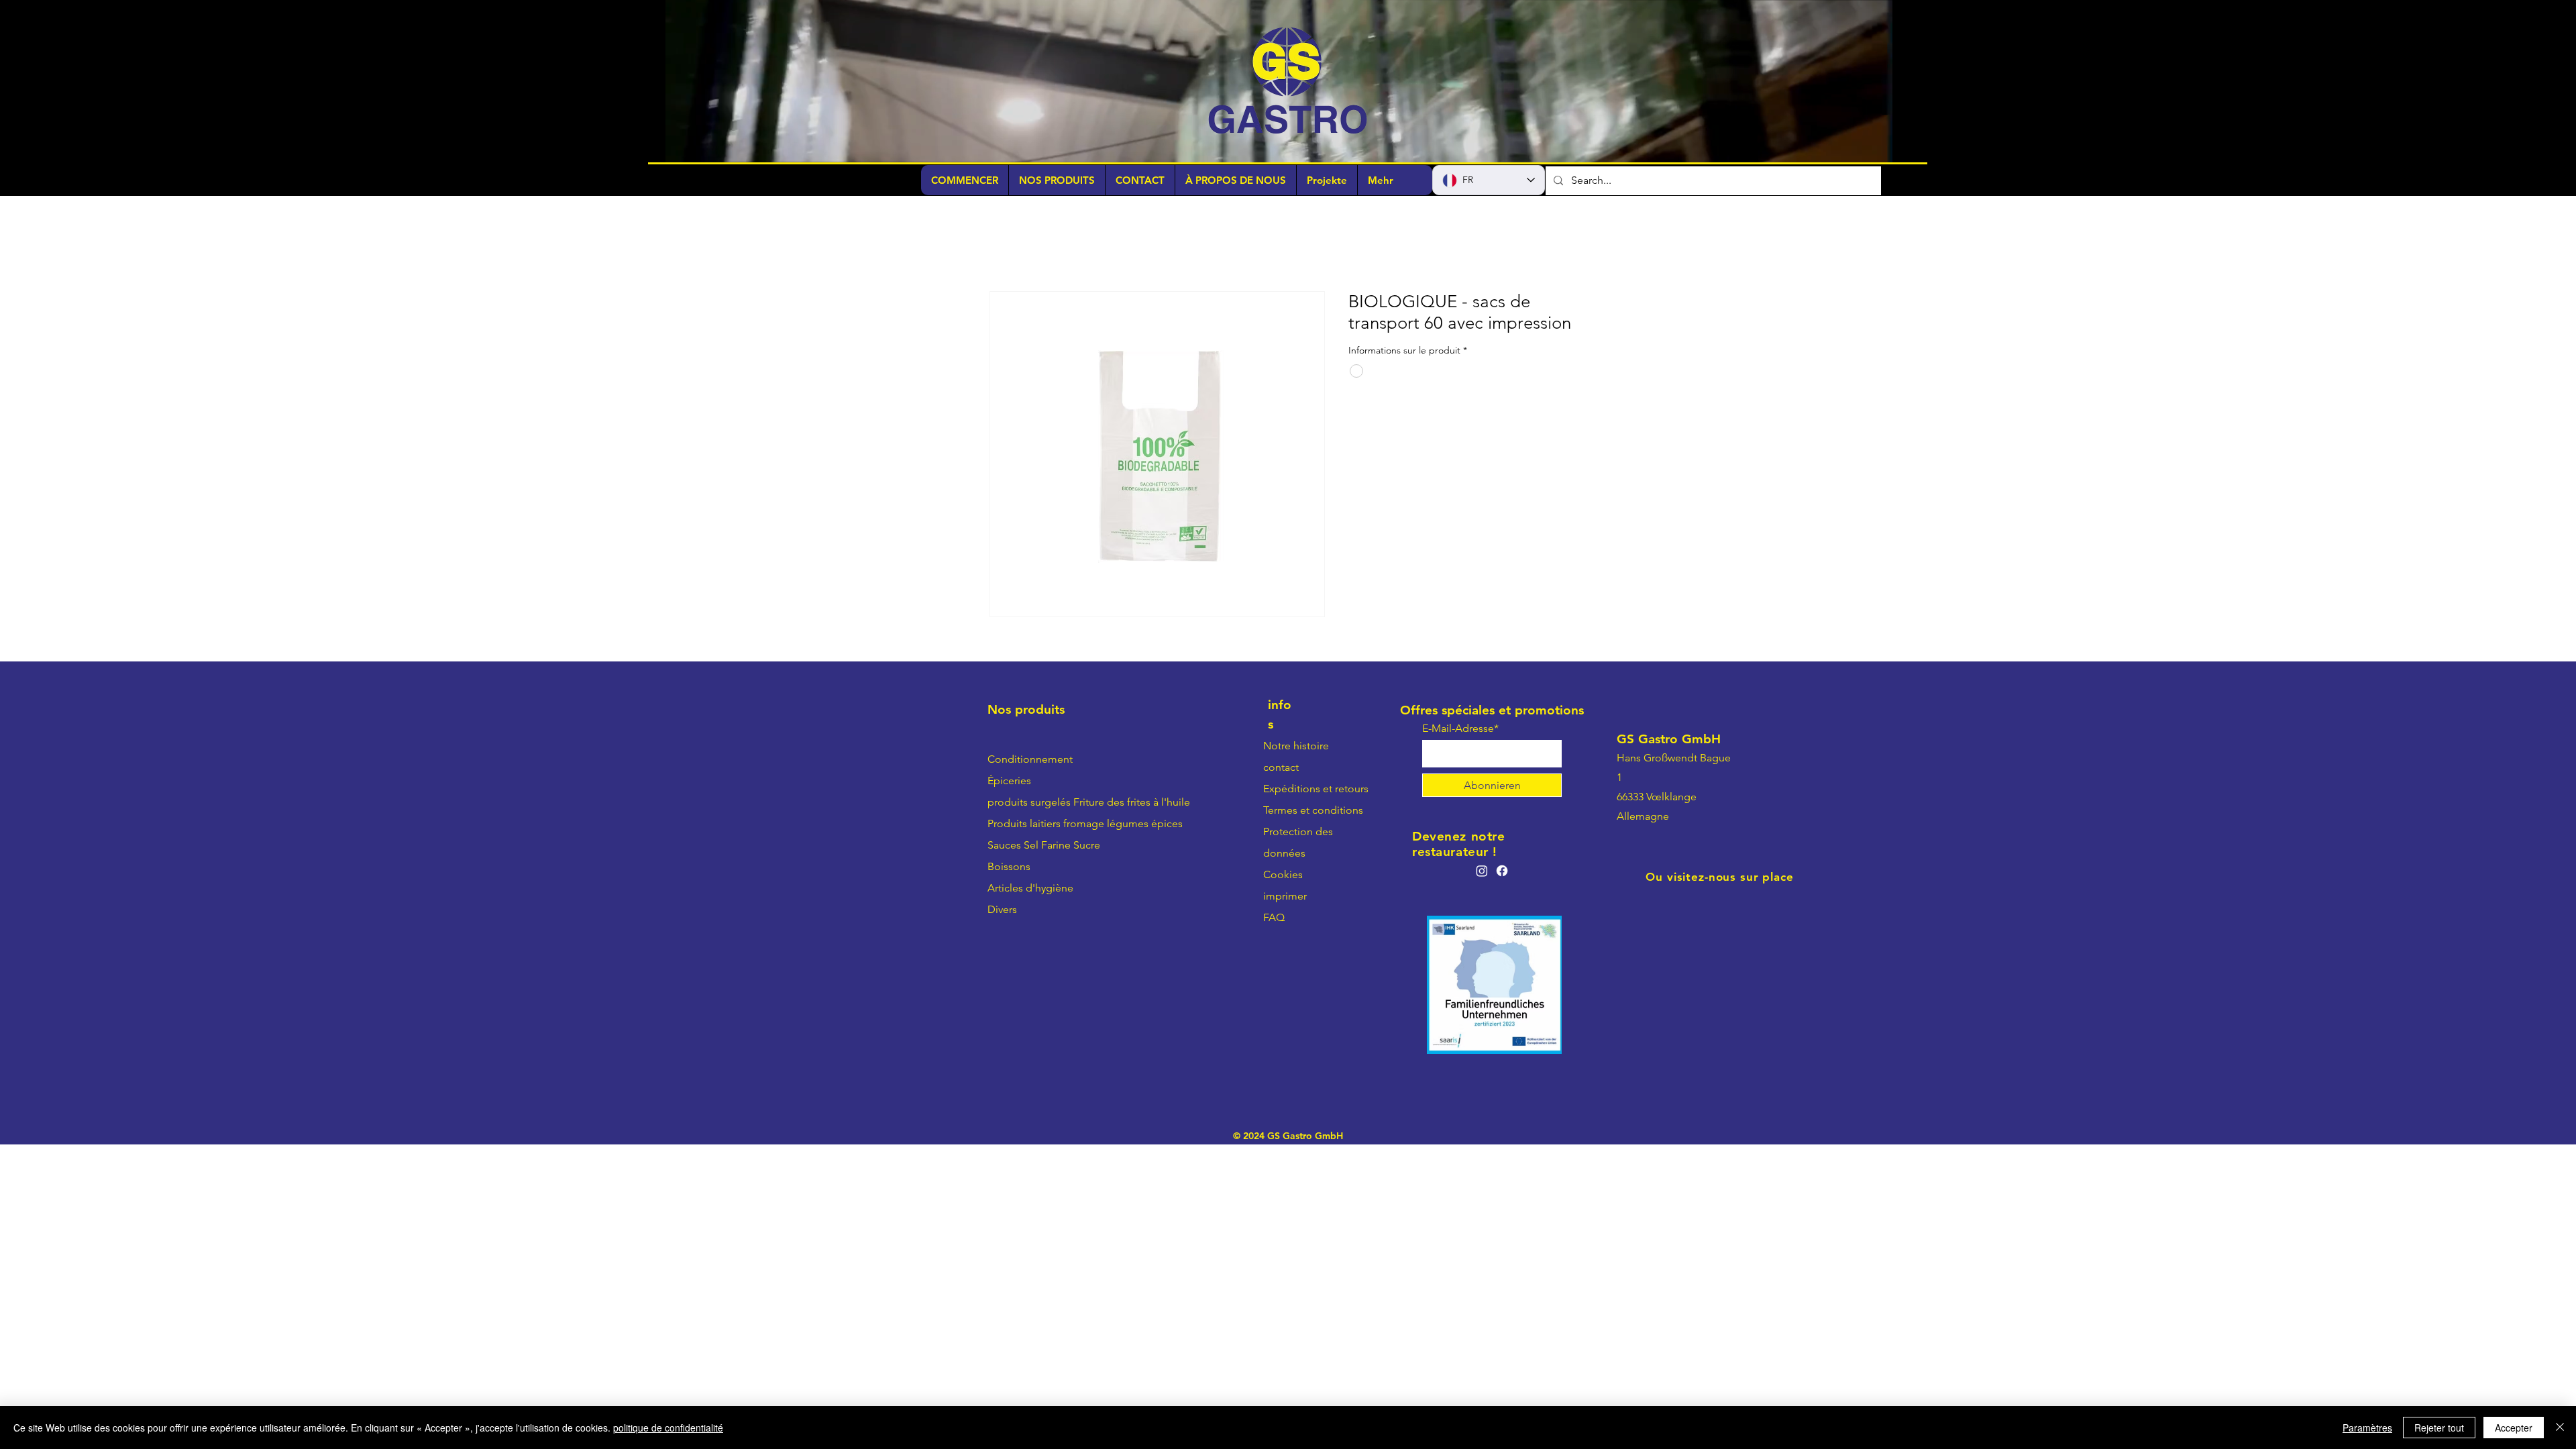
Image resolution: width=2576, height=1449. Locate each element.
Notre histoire (1296, 747)
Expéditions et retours (1316, 790)
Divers (1002, 911)
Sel (1031, 846)
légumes (1128, 825)
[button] (1875, 148)
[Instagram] (1482, 871)
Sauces (1004, 846)
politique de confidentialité (668, 1428)
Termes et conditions (1313, 811)
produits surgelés (1029, 803)
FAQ (1274, 919)
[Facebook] (1502, 871)
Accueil (1007, 244)
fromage (1084, 825)
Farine (1056, 846)
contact (1281, 768)
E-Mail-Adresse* (1460, 730)
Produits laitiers (1024, 825)
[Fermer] (2560, 1428)
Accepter (2514, 1428)
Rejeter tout (2439, 1428)
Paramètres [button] (2367, 1428)
